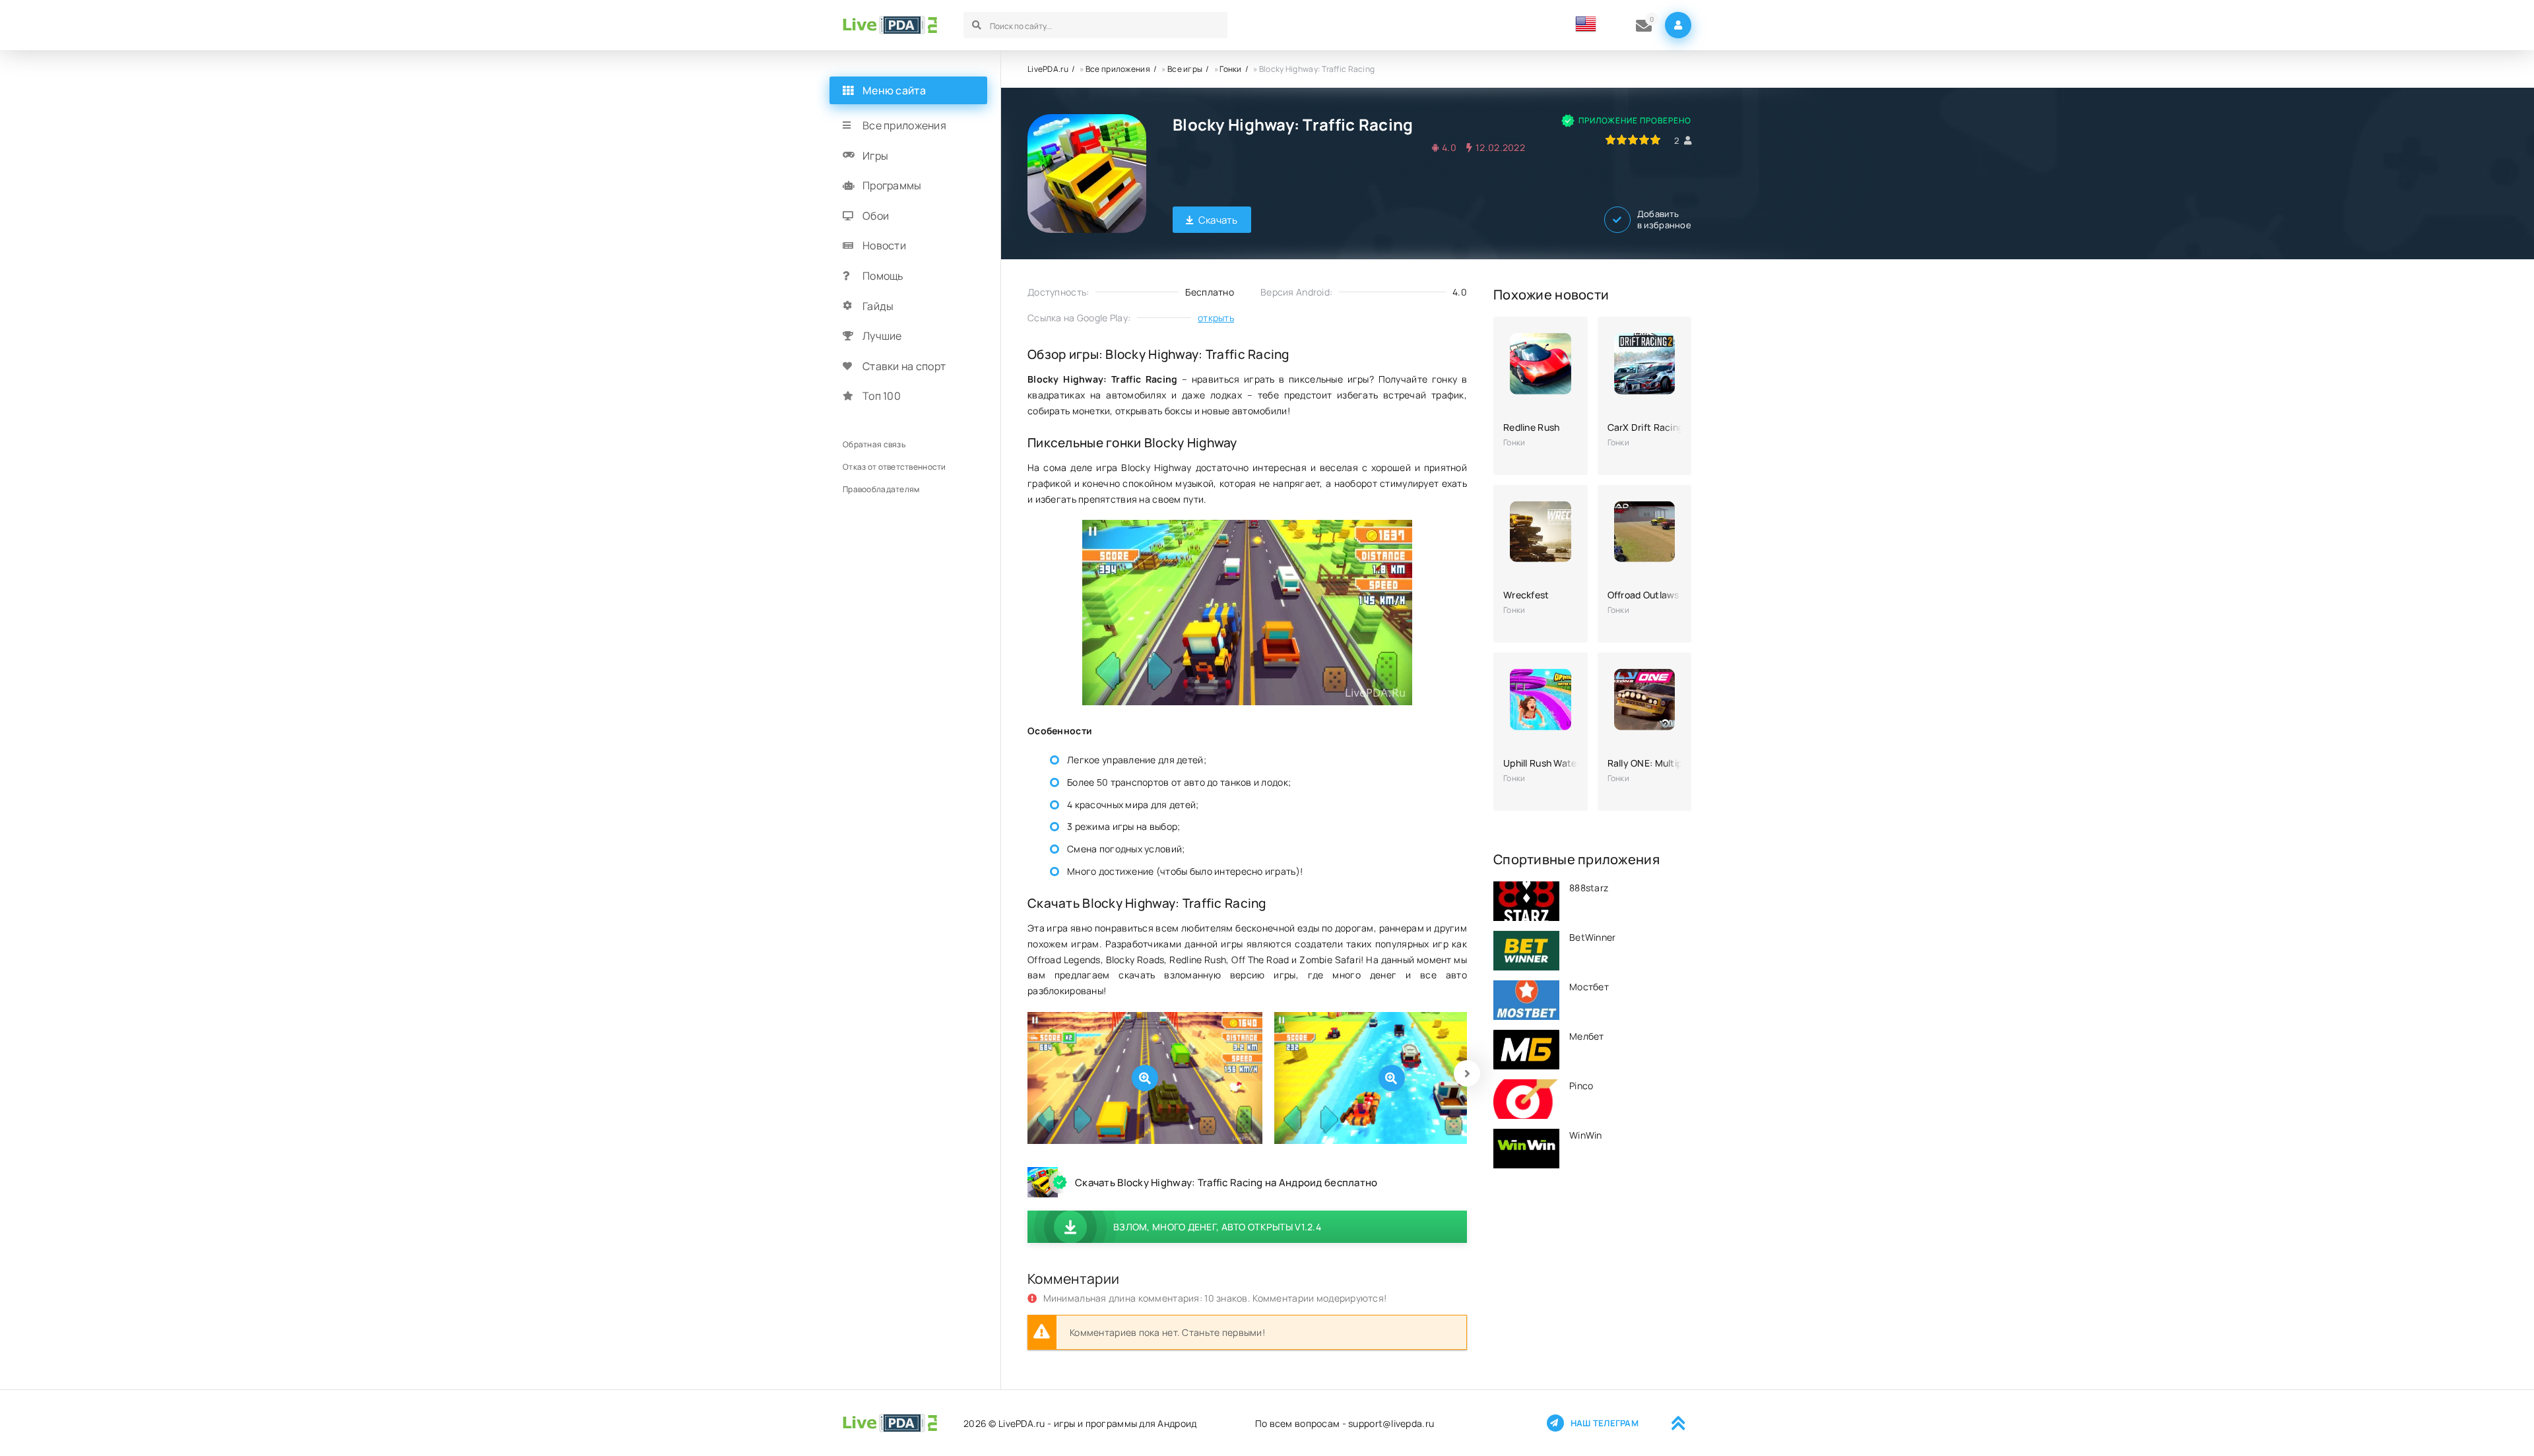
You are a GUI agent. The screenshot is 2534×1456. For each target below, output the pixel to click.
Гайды (878, 306)
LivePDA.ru (1048, 69)
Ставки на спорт (904, 366)
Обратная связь (874, 444)
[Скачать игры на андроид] (890, 25)
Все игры (1185, 69)
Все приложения (1118, 69)
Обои (876, 216)
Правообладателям (881, 489)
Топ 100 (882, 396)
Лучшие (882, 336)
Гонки (1230, 69)
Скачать (1218, 220)
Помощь (883, 276)
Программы (892, 185)
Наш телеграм (1605, 1423)
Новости (884, 245)
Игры (875, 156)
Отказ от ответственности (894, 467)
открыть (1216, 318)
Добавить (1664, 220)
